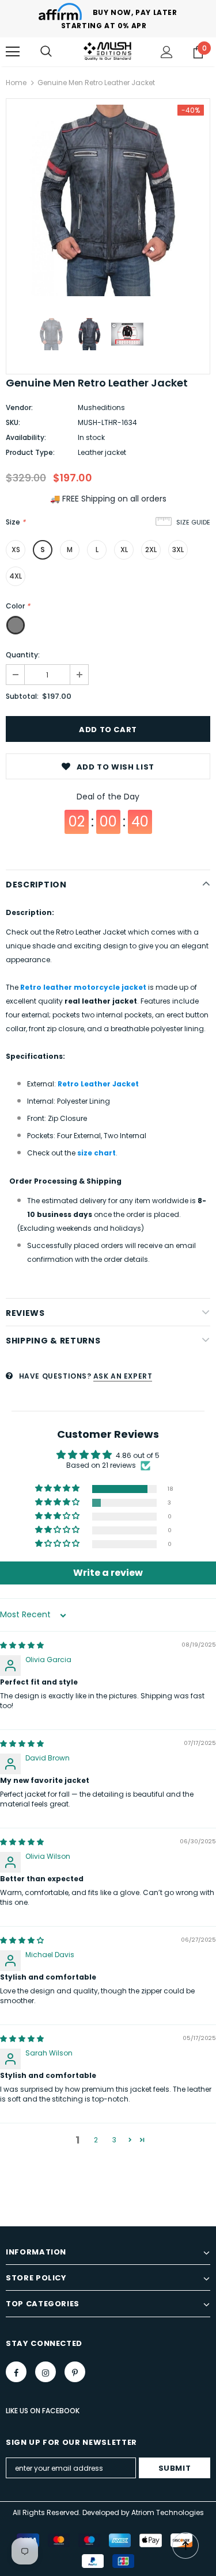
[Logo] (108, 51)
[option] (108, 200)
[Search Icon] (46, 52)
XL (124, 550)
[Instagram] (46, 2372)
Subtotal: (22, 696)
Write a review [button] (108, 1573)
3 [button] (114, 2140)
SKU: (13, 422)
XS (16, 550)
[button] (58, 1489)
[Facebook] (16, 2372)
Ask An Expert (123, 1376)
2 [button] (96, 2140)
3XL (178, 550)
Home (16, 83)
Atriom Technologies (168, 2512)
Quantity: (23, 655)
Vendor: (19, 407)
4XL (16, 576)
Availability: (26, 437)
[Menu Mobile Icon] (13, 52)
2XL (151, 550)
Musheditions (101, 407)
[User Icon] (167, 52)
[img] (22, 1645)
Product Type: (30, 452)
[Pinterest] (75, 2372)
